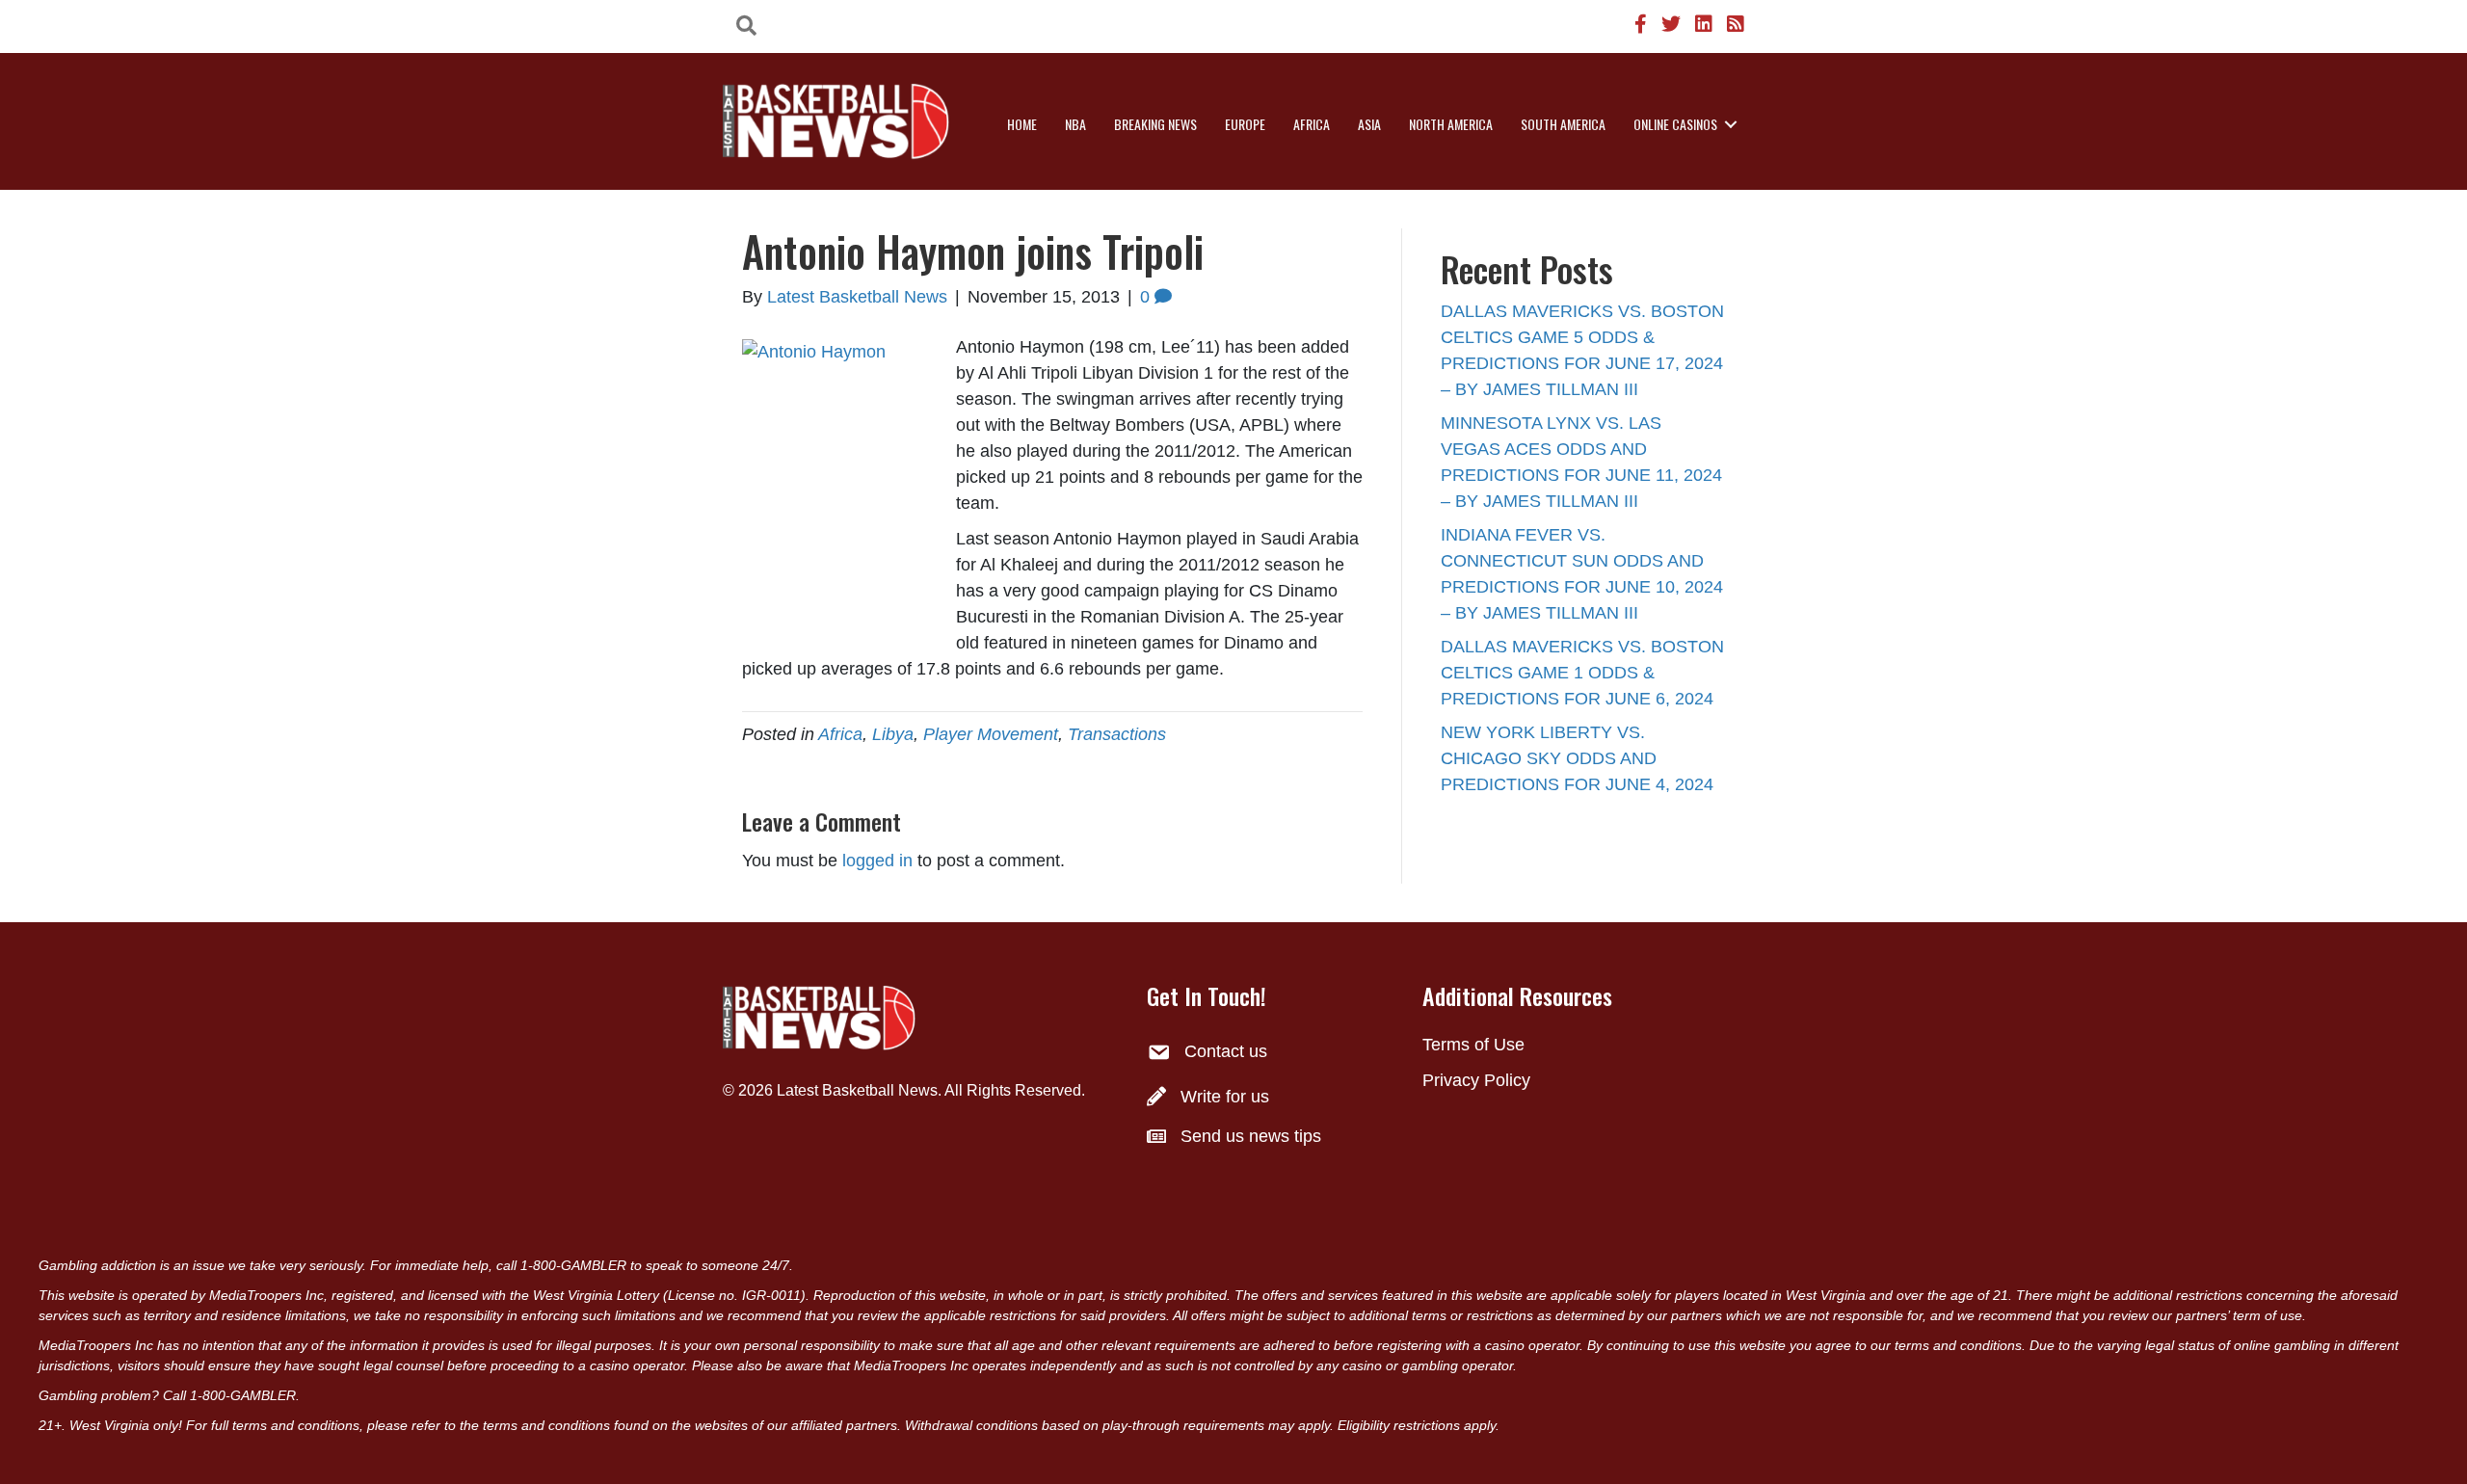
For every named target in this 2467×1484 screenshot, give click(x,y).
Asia (1369, 124)
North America (1451, 124)
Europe (1245, 124)
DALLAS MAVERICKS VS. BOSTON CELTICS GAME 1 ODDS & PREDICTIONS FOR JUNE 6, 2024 (1582, 673)
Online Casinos (1675, 124)
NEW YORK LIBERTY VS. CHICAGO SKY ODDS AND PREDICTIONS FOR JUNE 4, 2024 (1577, 758)
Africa (1312, 124)
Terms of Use (1473, 1045)
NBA (1075, 124)
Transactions (1117, 734)
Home (1022, 124)
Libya (893, 734)
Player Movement (991, 734)
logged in (877, 861)
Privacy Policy (1476, 1080)
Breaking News (1155, 124)
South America (1563, 124)
